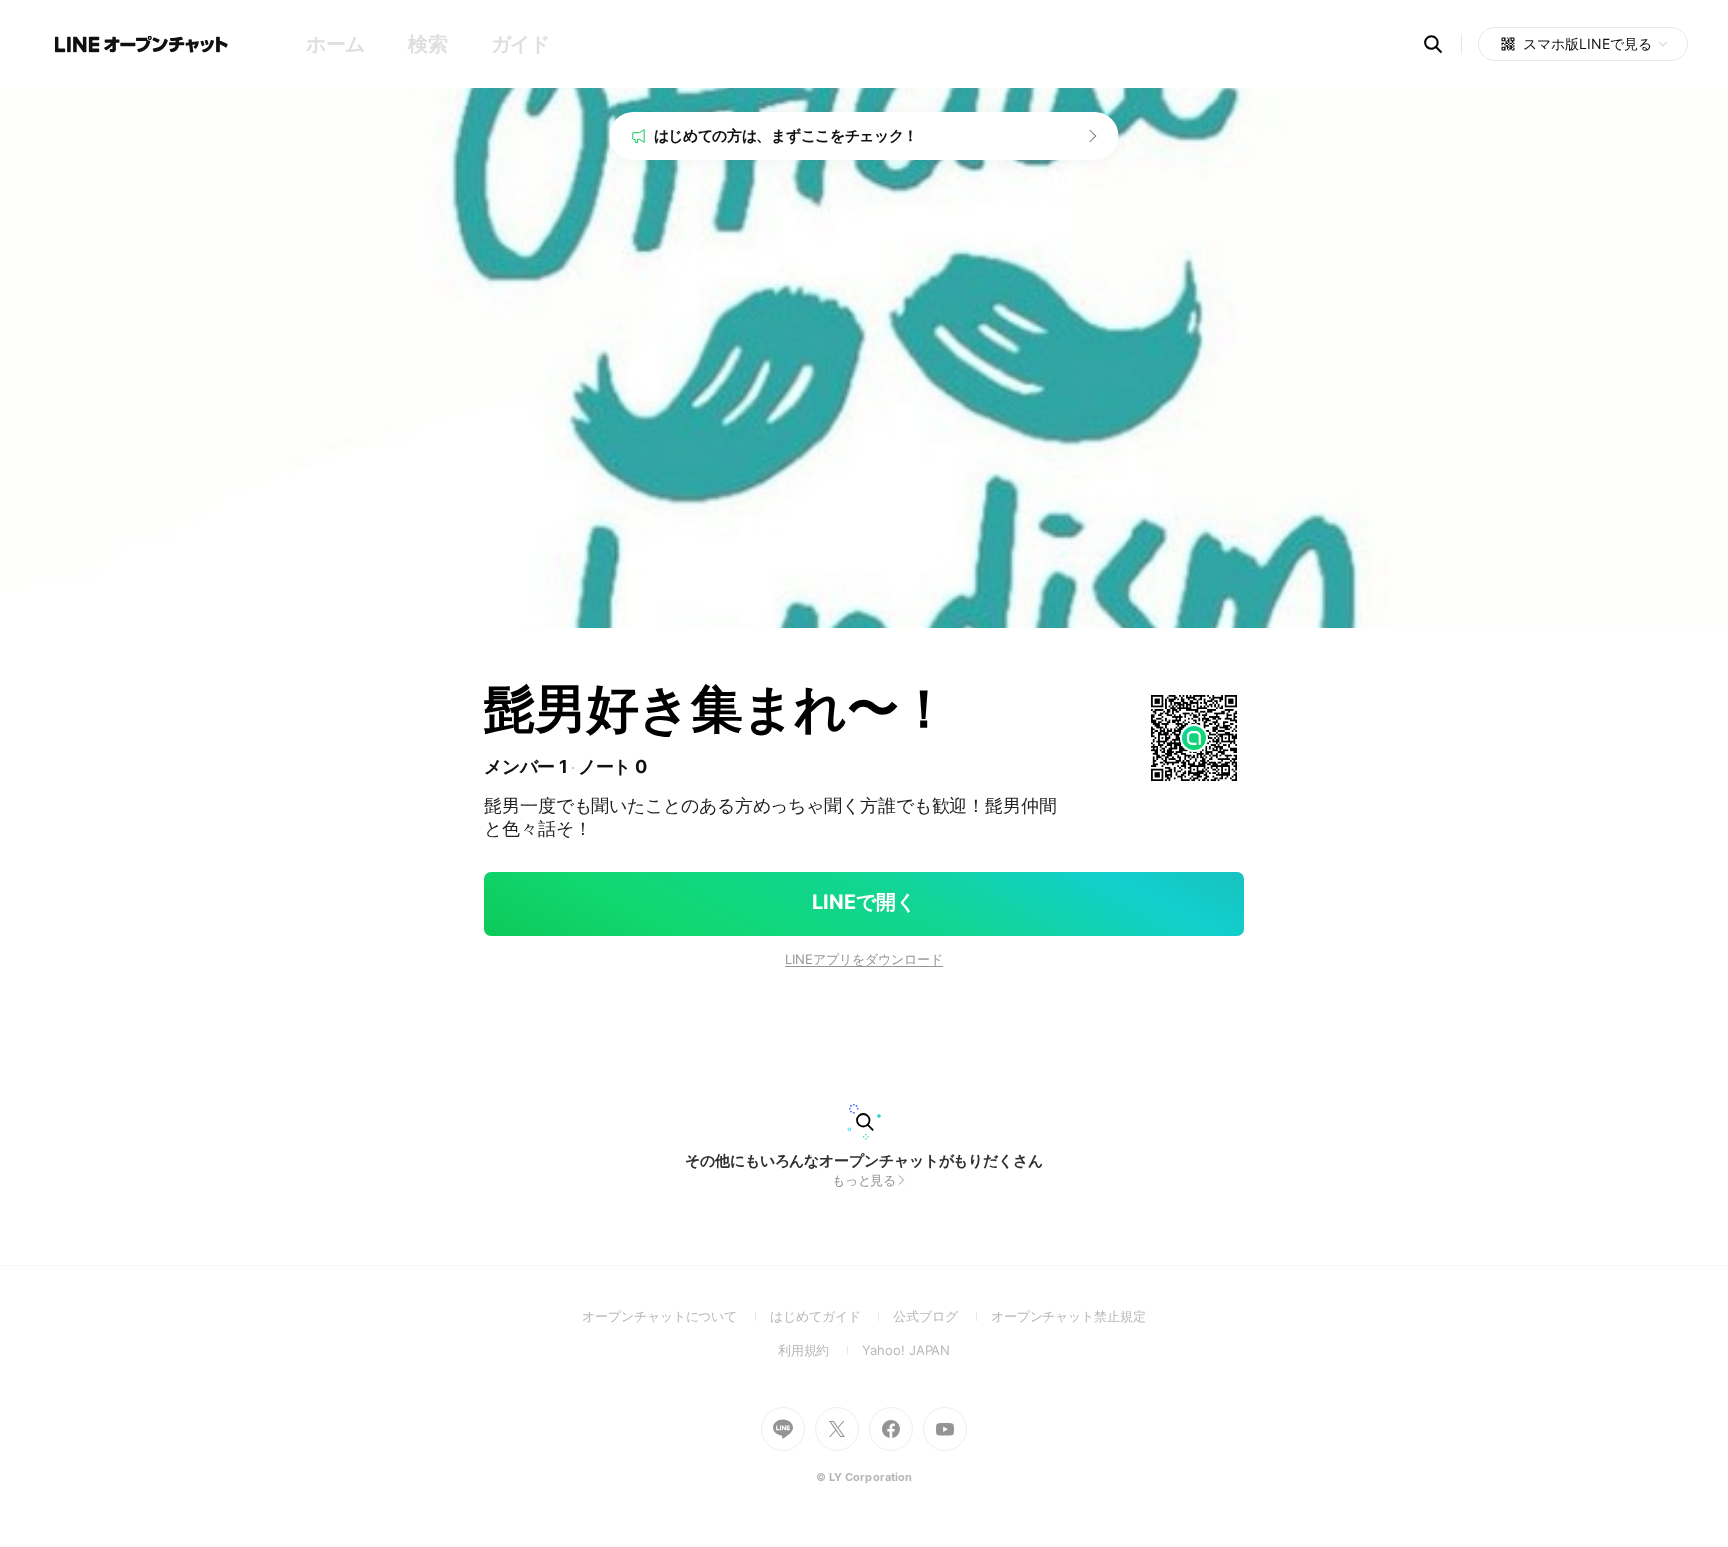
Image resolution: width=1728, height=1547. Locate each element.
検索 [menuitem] (427, 44)
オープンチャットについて (676, 1316)
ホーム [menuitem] (335, 44)
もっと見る (864, 1180)
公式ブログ (941, 1316)
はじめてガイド (831, 1316)
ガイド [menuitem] (520, 44)
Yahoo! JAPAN (906, 1350)
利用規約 (820, 1350)
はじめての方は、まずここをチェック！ (786, 135)
